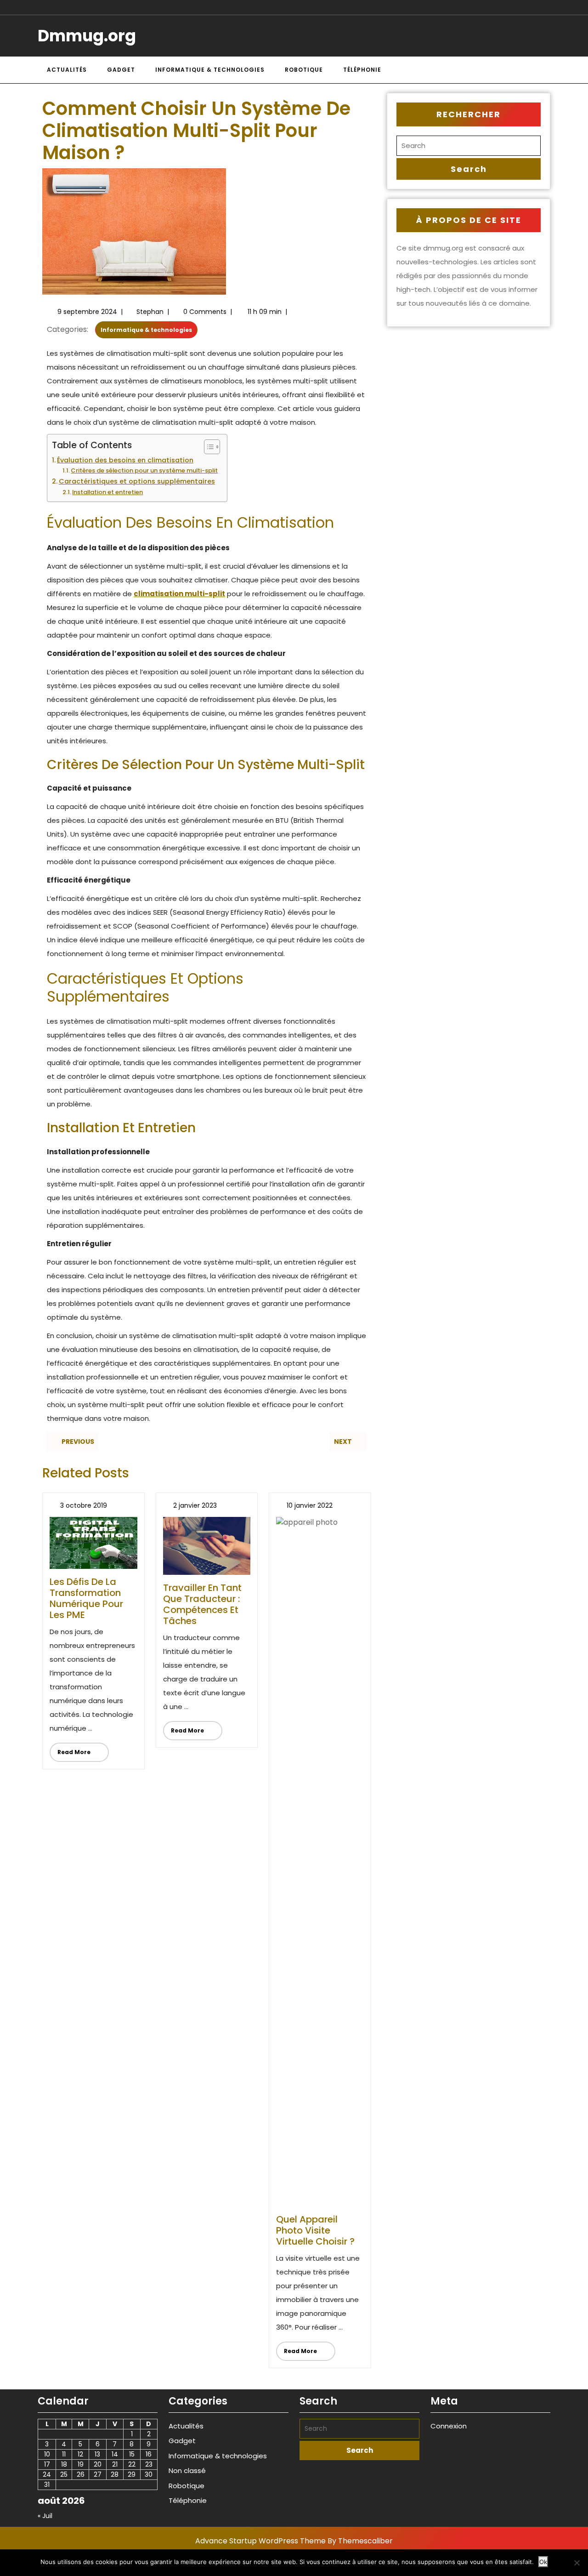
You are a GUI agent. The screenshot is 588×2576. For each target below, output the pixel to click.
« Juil (45, 2516)
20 (98, 2464)
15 (132, 2454)
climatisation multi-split (179, 594)
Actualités (67, 70)
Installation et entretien (107, 492)
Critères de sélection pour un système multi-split (144, 470)
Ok (543, 2562)
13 (97, 2454)
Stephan (150, 312)
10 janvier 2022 (310, 1505)
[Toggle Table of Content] (207, 447)
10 (47, 2454)
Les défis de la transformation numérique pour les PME (86, 1598)
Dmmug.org (87, 36)
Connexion (449, 2426)
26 (81, 2474)
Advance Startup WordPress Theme (260, 2541)
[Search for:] (469, 146)
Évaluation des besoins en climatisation (125, 460)
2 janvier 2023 (195, 1505)
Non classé (187, 2471)
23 (149, 2464)
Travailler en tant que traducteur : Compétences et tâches (202, 1604)
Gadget (121, 70)
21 (115, 2464)
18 (64, 2464)
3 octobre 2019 (84, 1505)
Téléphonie (362, 70)
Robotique (304, 70)
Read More (70, 1749)
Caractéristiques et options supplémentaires (137, 481)
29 (132, 2474)
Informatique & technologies (210, 70)
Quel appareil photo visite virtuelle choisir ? (315, 2230)
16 (149, 2454)
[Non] (577, 2563)
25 (64, 2474)
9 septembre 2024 (87, 312)
